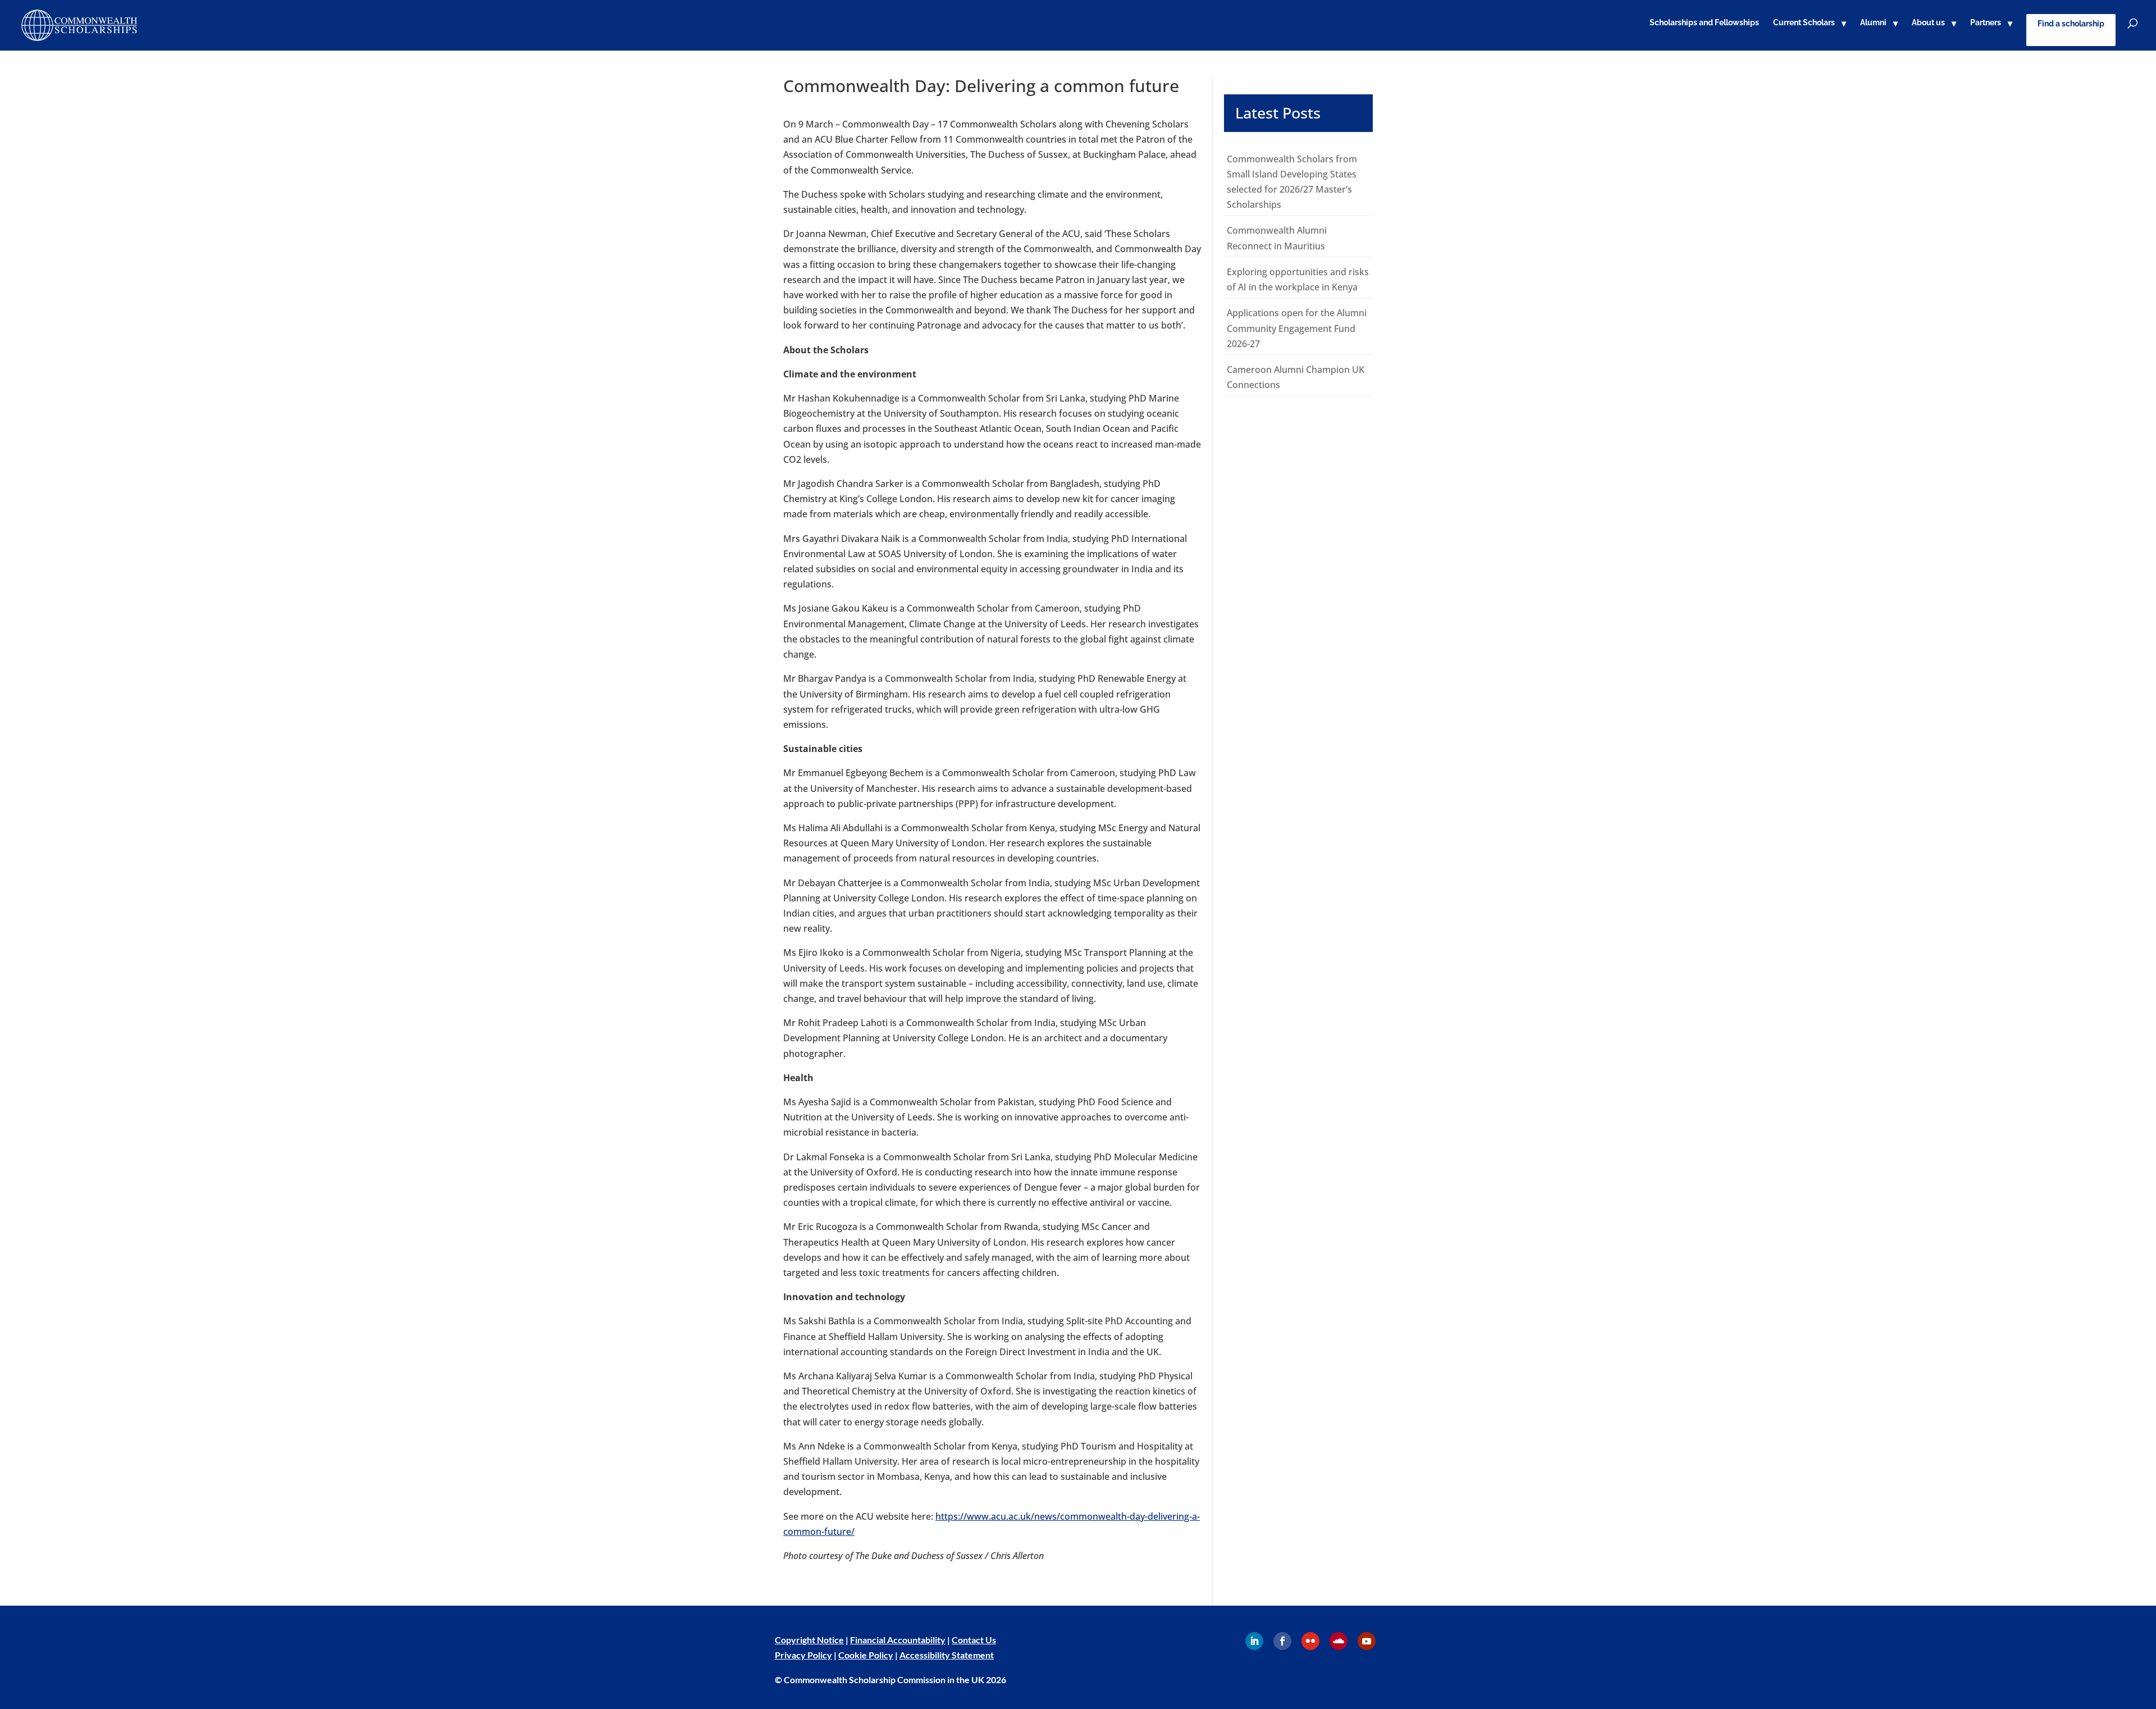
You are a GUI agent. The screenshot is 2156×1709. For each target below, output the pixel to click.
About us (1928, 23)
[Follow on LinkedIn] (1254, 1641)
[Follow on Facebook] (1282, 1641)
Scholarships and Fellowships (1704, 23)
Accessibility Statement (947, 1655)
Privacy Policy (803, 1655)
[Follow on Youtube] (1367, 1641)
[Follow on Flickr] (1310, 1641)
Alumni (1873, 23)
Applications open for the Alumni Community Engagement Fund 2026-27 (1297, 328)
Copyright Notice (809, 1640)
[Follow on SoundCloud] (1339, 1641)
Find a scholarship (2071, 24)
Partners (1986, 23)
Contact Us (974, 1640)
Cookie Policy (866, 1655)
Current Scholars (1804, 23)
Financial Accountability (898, 1640)
